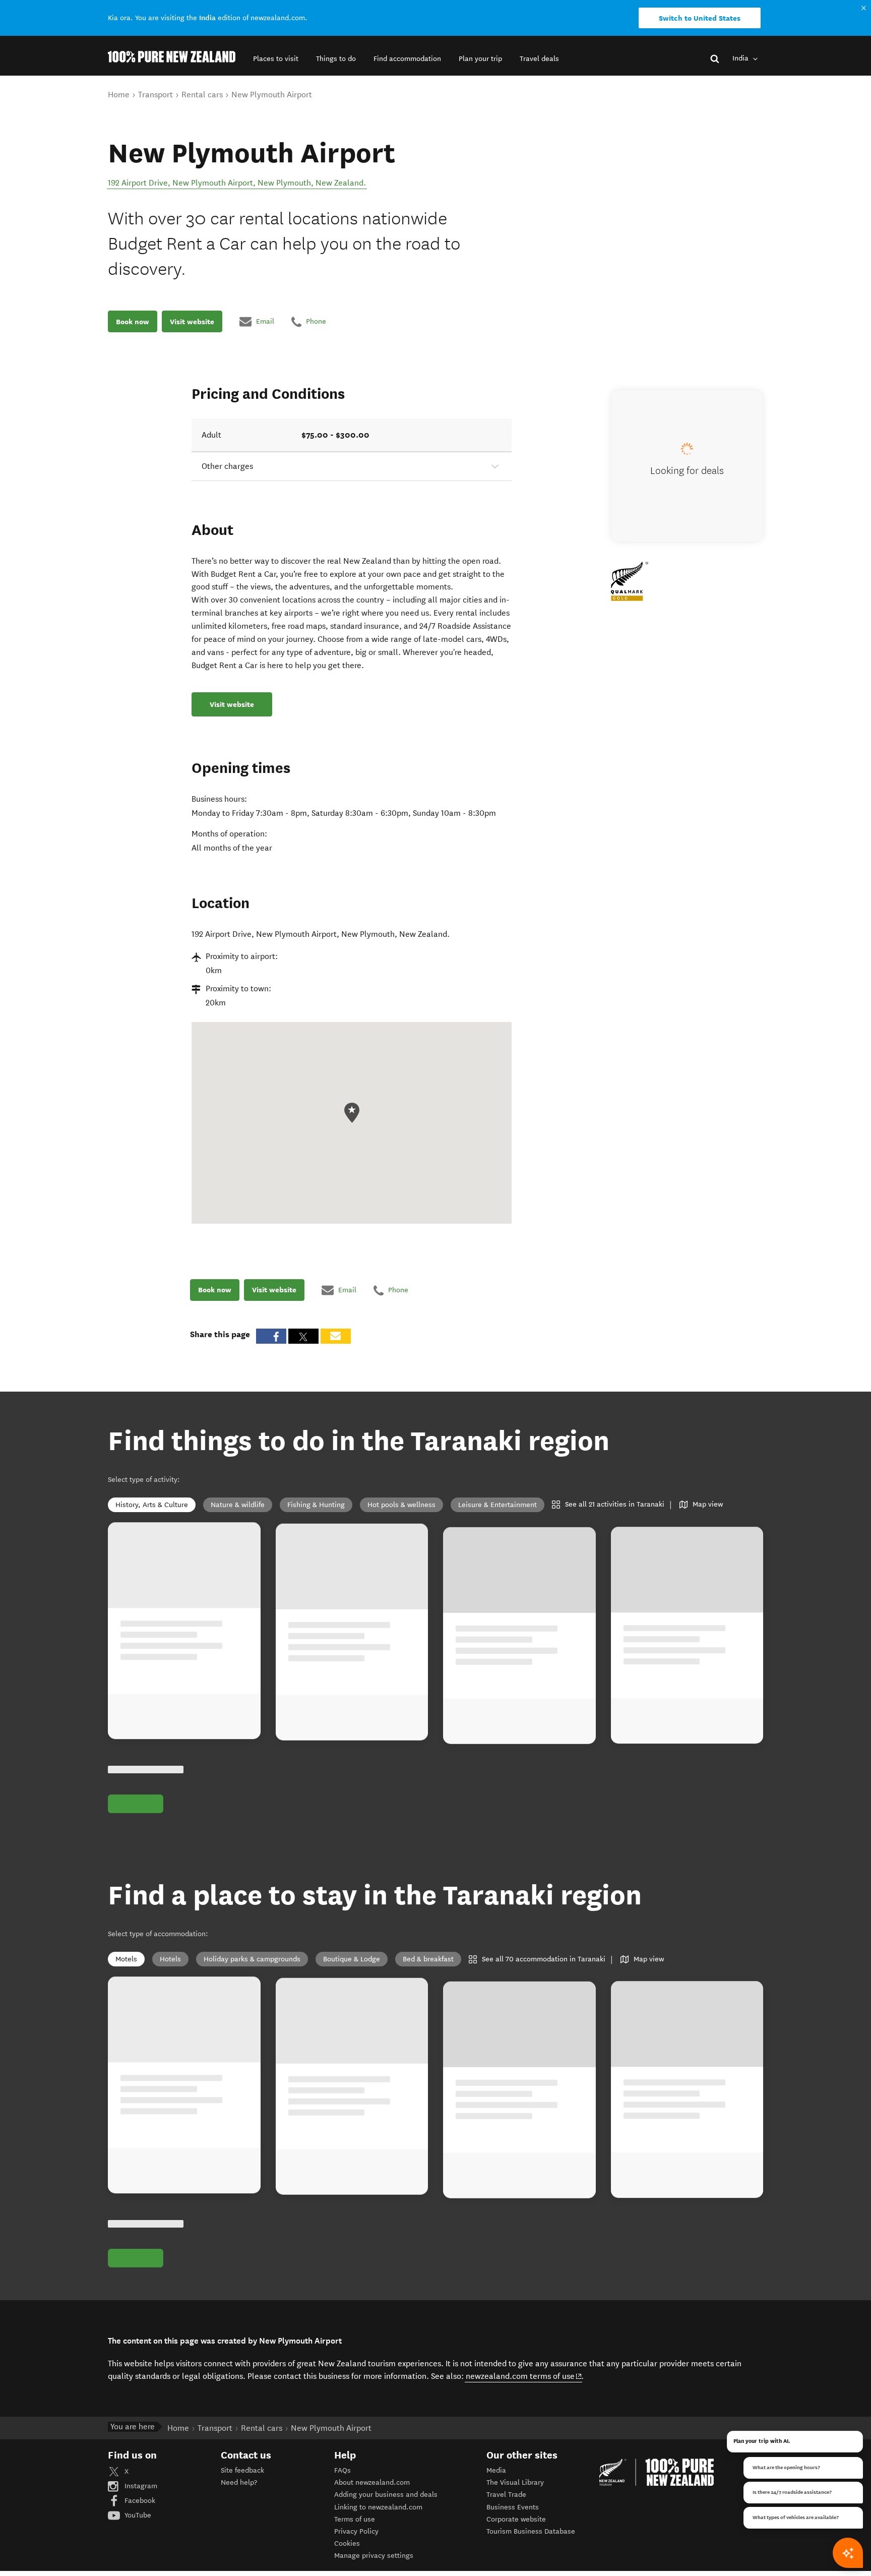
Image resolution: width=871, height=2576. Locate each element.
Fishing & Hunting (316, 1505)
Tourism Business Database (531, 2531)
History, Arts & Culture (152, 1505)
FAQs (343, 2470)
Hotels (170, 1959)
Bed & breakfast (428, 1959)
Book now (133, 321)
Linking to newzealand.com (378, 2507)
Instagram (140, 2486)
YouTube (137, 2515)
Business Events (513, 2507)
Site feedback (242, 2470)
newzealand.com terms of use (524, 2376)
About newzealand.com (372, 2482)
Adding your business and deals (386, 2495)
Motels (126, 1959)
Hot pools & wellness (401, 1505)
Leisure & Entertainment (497, 1505)
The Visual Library (515, 2482)
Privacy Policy (356, 2531)
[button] (276, 59)
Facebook (139, 2501)
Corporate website (516, 2519)
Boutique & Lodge (352, 1959)
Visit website (192, 321)
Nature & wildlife (238, 1505)
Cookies (347, 2543)
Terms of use (355, 2519)
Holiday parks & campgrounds (252, 1959)
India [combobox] (741, 58)
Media (496, 2470)
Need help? (239, 2482)
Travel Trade (506, 2495)
